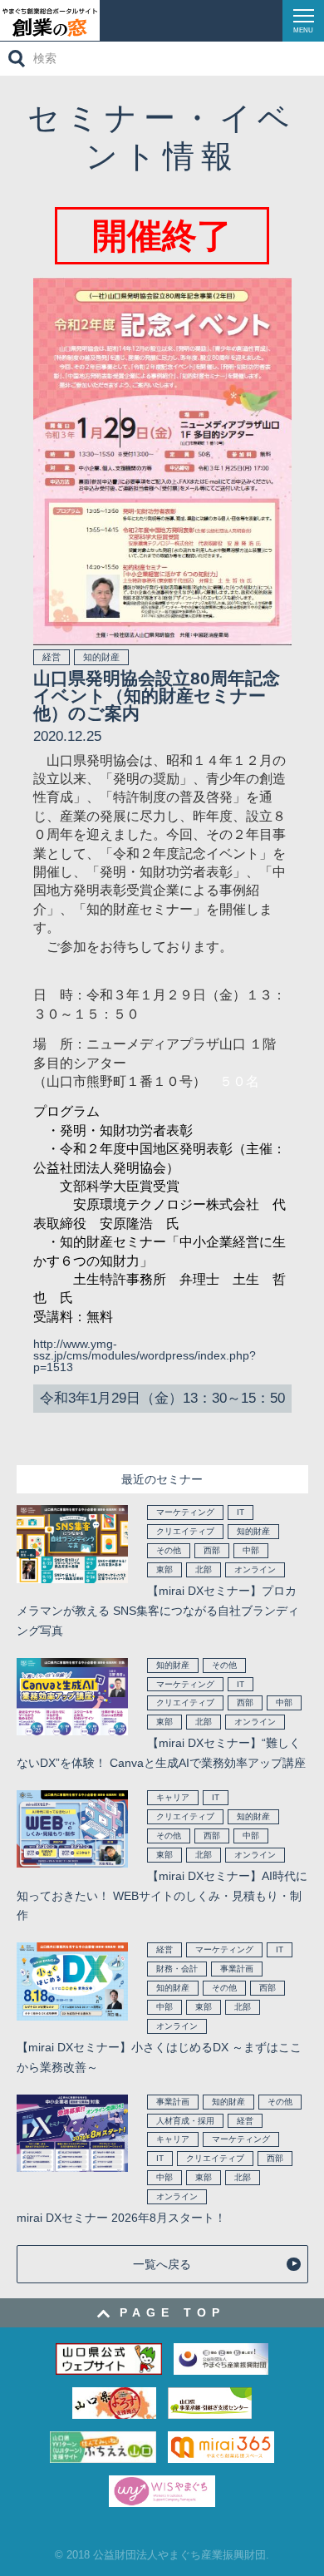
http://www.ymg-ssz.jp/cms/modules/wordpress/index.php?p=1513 (145, 1355)
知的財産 (101, 657)
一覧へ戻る (162, 2264)
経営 (52, 657)
